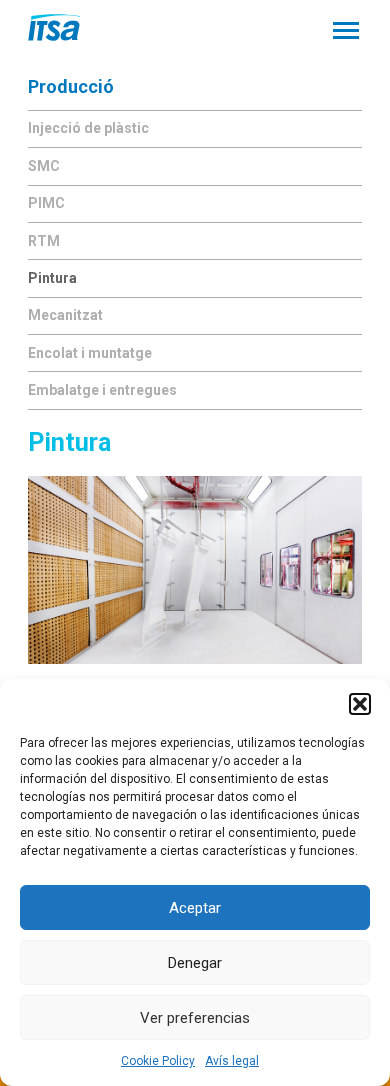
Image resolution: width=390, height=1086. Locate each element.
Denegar (195, 963)
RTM (44, 241)
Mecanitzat (65, 315)
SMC (44, 166)
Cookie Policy (158, 1061)
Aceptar (195, 908)
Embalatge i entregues (102, 390)
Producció (71, 86)
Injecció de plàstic (88, 128)
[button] (360, 704)
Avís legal (232, 1061)
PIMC (46, 203)
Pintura (52, 278)
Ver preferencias (195, 1018)
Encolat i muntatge (90, 353)
